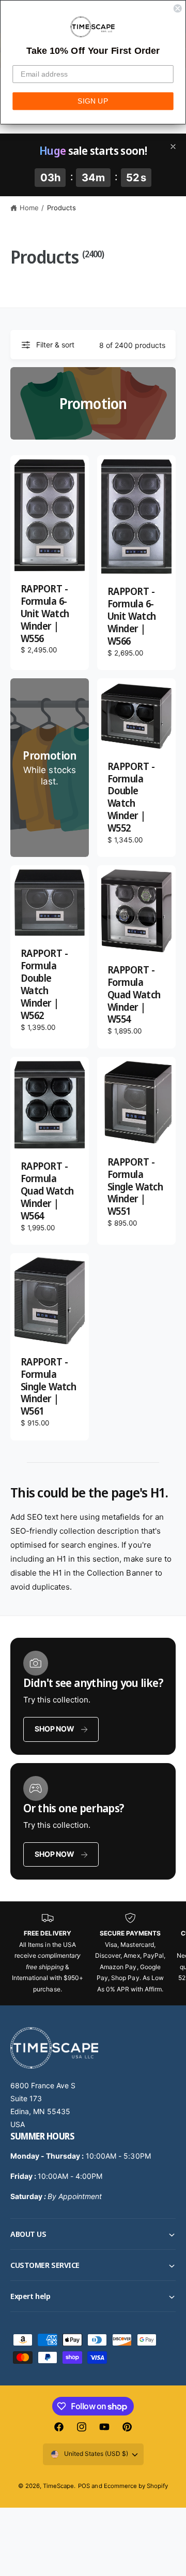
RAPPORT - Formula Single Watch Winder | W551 (135, 1187)
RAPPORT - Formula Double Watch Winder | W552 (131, 798)
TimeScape (58, 2486)
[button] (93, 2234)
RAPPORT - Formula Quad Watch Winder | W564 (47, 1191)
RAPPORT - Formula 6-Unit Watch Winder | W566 (132, 617)
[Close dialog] (178, 8)
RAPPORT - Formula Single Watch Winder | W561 (48, 1387)
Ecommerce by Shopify (136, 2486)
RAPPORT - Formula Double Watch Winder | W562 (44, 985)
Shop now (54, 1729)
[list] (93, 1953)
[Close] (173, 147)
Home (29, 208)
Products (61, 208)
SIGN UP (93, 101)
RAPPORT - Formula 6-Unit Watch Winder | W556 (45, 614)
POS (84, 2486)
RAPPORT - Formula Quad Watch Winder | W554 (134, 995)
